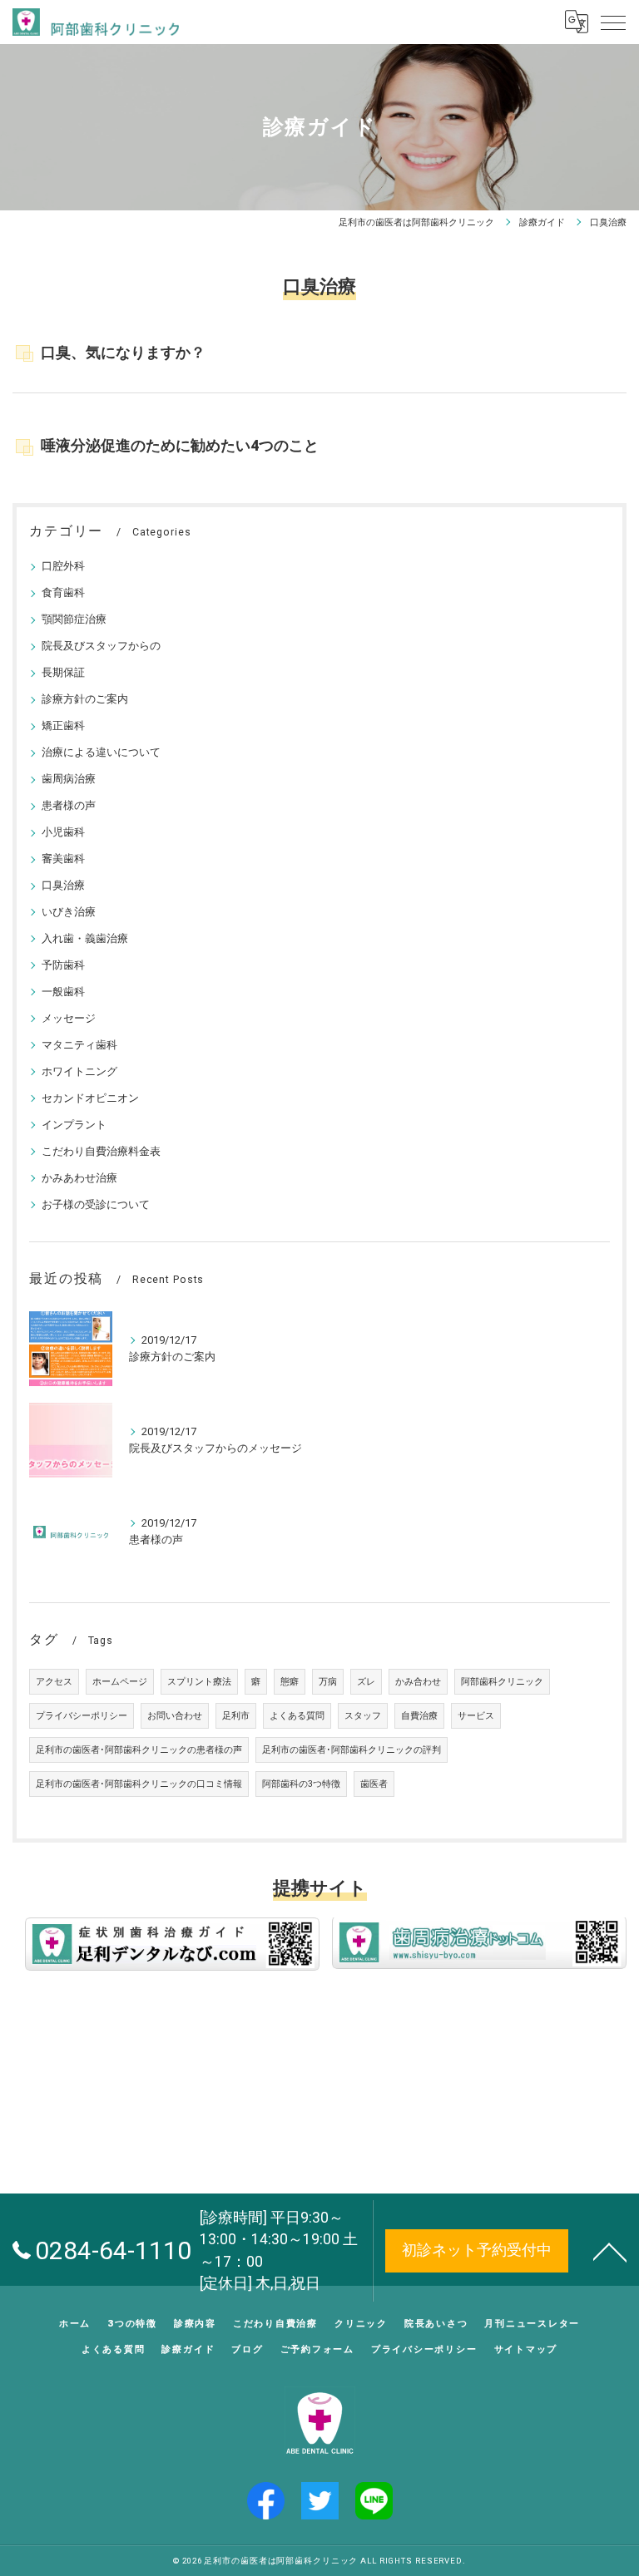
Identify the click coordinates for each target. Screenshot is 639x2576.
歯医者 (374, 1784)
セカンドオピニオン (90, 1098)
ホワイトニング (79, 1071)
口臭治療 (63, 885)
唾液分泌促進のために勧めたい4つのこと (180, 446)
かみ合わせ (418, 1682)
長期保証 (63, 672)
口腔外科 (63, 566)
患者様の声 (69, 805)
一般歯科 (63, 992)
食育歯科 (63, 592)
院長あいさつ (436, 2323)
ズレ (366, 1682)
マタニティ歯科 (79, 1045)
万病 (328, 1682)
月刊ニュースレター (532, 2323)
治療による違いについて (101, 752)
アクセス (54, 1682)
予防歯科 (63, 965)
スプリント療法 (199, 1682)
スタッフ (363, 1716)
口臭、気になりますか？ (123, 353)
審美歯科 (63, 859)
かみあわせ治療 (79, 1178)
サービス (476, 1716)
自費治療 (419, 1716)
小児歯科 (63, 832)
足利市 (236, 1716)
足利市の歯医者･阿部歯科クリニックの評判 (352, 1750)
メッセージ (69, 1018)
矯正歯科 (63, 725)
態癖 (290, 1682)
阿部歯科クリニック (502, 1682)
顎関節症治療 (74, 619)
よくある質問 (297, 1716)
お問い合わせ (175, 1716)
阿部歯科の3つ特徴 (301, 1784)
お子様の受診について (96, 1204)
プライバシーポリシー (82, 1716)
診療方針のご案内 (85, 699)
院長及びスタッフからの (101, 646)
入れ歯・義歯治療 (85, 938)
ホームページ (120, 1682)
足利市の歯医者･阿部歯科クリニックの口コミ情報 (139, 1784)
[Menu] (613, 22)
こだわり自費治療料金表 (101, 1151)
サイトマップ (526, 2349)
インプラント (74, 1125)
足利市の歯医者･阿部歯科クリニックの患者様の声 (139, 1750)
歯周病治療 (69, 779)
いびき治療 (69, 912)
